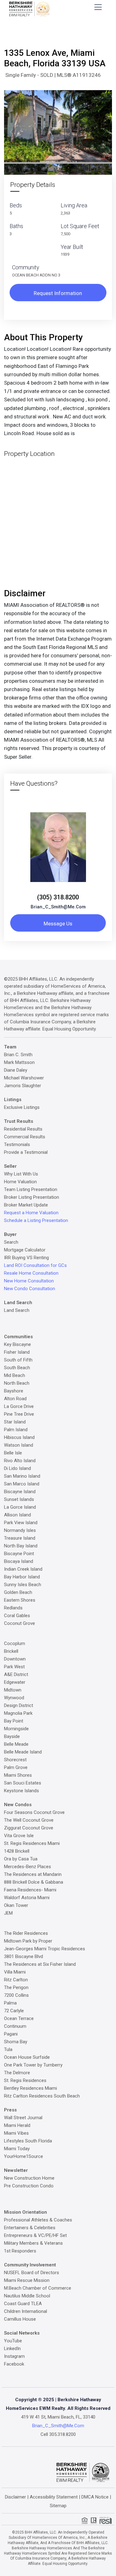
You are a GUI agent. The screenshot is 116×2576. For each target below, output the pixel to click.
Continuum (15, 2026)
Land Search (17, 1310)
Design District (19, 1705)
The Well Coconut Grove (29, 1820)
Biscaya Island (19, 1561)
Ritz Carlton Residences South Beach (42, 2096)
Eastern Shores (20, 1600)
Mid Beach (15, 1375)
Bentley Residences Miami (30, 2088)
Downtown (15, 1659)
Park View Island (21, 1523)
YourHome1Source (24, 2156)
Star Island (15, 1422)
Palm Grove (16, 1767)
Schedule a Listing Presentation (36, 1220)
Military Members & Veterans (33, 2243)
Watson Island (19, 1445)
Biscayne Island (20, 1492)
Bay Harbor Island (22, 1577)
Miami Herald (17, 2125)
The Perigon (16, 1987)
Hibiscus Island (19, 1437)
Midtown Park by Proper (28, 1941)
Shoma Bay (16, 2042)
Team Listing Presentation (31, 1189)
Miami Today (17, 2149)
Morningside (16, 1729)
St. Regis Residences (25, 2080)
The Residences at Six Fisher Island (40, 1964)
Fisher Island (17, 1352)
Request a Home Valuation (31, 1213)
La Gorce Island (20, 1507)
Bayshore (14, 1391)
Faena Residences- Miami (30, 1890)
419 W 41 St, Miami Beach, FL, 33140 (58, 2417)
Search (11, 1242)
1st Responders (20, 2251)
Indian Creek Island (23, 1569)
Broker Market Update (26, 1205)
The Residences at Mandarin (33, 1874)
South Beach (17, 1368)
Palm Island (16, 1430)
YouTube (13, 2341)
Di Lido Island (17, 1468)
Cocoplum (15, 1643)
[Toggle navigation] (98, 7)
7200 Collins (16, 1995)
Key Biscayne (17, 1344)
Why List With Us (21, 1174)
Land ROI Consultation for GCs (35, 1265)
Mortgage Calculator (25, 1250)
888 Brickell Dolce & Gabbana (34, 1882)
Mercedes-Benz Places (28, 1867)
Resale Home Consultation (31, 1273)
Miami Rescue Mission (27, 2280)
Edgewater (15, 1682)
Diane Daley (16, 1070)
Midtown (13, 1690)
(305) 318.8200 (58, 897)
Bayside (12, 1736)
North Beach (17, 1383)
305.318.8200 (62, 2434)
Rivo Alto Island (20, 1461)
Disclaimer (15, 2497)
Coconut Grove (19, 1623)
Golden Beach (18, 1592)
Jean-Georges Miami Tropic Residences (45, 1949)
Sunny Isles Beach (23, 1585)
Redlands (13, 1608)
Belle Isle (13, 1453)
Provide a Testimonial (26, 1152)
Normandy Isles (20, 1530)
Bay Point (14, 1721)
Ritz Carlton (16, 1980)
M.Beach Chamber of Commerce (38, 2288)
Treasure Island (20, 1538)
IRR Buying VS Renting (26, 1258)
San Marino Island (22, 1476)
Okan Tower (16, 1905)
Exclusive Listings (22, 1107)
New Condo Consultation (30, 1289)
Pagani (11, 2034)
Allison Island (17, 1515)
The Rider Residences (26, 1933)
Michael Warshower (24, 1078)
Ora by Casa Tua (21, 1859)
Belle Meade (16, 1744)
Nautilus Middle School (27, 2296)
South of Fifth (18, 1360)
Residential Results (23, 1129)
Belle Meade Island (23, 1752)
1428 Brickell (17, 1851)
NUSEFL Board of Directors (32, 2273)
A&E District (16, 1674)
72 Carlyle (14, 2011)
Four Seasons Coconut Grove (34, 1812)
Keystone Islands (21, 1791)
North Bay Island (21, 1546)
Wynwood (14, 1698)
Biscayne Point (19, 1554)
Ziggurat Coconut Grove (29, 1828)
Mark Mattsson (19, 1062)
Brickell (11, 1651)
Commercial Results (25, 1137)
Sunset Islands (19, 1499)
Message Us (58, 924)
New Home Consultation (29, 1281)
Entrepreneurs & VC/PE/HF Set (35, 2235)
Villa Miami (15, 1972)
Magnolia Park (18, 1713)
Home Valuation (20, 1182)
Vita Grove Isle (19, 1836)
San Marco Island (22, 1484)
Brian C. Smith (18, 1055)
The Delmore (17, 2073)
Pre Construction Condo (29, 2186)
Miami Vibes (16, 2133)
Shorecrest (15, 1760)
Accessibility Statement (54, 2497)
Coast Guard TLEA (23, 2304)
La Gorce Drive (19, 1406)
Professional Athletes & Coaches (38, 2220)
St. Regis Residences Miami (32, 1843)
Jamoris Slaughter (23, 1086)
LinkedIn (12, 2349)
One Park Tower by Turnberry (33, 2065)
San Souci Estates (23, 1783)
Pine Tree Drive (19, 1414)
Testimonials (17, 1145)
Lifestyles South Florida (28, 2141)
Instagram (14, 2356)
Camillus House (20, 2319)
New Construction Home (29, 2178)
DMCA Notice (95, 2497)
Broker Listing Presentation (32, 1197)
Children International (26, 2311)
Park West (14, 1667)
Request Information (58, 293)
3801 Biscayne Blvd (24, 1956)
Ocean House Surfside (27, 2057)
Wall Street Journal (23, 2118)
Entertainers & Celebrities (30, 2228)
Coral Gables (17, 1616)
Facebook (14, 2364)
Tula (8, 2049)
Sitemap (58, 2506)
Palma (10, 2003)
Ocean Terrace (19, 2018)
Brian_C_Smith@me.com (58, 907)
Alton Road (15, 1399)
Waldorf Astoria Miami (27, 1898)
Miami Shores (18, 1775)
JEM (8, 1913)
